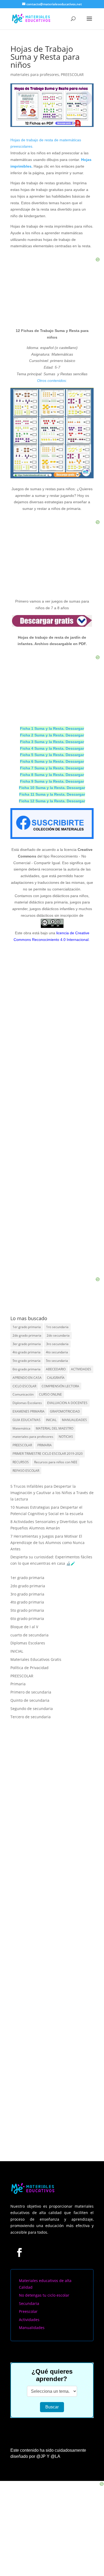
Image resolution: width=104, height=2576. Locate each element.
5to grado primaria (27, 1361)
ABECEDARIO (56, 1369)
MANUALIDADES (74, 1420)
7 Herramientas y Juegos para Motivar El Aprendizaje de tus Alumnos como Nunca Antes (47, 1543)
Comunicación (23, 1394)
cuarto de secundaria (29, 1635)
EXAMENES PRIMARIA (29, 1411)
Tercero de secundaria (31, 1717)
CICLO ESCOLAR (24, 1386)
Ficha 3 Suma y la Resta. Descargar (52, 742)
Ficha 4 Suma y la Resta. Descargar (52, 748)
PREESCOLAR (72, 74)
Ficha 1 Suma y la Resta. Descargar (52, 728)
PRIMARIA (45, 1445)
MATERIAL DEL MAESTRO (55, 1428)
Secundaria (29, 2303)
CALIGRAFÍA (56, 1378)
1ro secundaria (57, 1327)
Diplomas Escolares (27, 1403)
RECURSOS (21, 1462)
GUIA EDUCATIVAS (27, 1420)
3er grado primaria (27, 1344)
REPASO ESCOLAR (26, 1471)
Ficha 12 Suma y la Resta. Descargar (52, 801)
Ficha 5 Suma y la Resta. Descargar (52, 755)
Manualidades (32, 2328)
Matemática (21, 1428)
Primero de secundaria (31, 1692)
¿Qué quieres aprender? (52, 2375)
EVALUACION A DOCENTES (67, 1403)
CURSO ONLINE (50, 1394)
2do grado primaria (27, 1335)
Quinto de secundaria (30, 1700)
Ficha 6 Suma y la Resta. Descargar (52, 761)
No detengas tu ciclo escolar (44, 2295)
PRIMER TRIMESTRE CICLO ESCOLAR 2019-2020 (48, 1454)
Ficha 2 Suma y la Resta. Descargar (52, 735)
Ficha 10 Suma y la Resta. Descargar (52, 788)
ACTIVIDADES (81, 1369)
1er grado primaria (27, 1327)
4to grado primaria (27, 1352)
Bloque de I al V (24, 1627)
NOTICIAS (66, 1437)
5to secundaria (57, 1361)
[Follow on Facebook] (19, 2252)
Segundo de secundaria (32, 1709)
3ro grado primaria (27, 1594)
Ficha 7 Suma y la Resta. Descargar (52, 768)
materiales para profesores (35, 74)
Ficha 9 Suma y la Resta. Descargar (52, 781)
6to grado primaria (27, 1369)
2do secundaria (58, 1335)
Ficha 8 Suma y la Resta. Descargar (52, 775)
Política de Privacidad (29, 1668)
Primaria (18, 1684)
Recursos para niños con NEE (56, 1462)
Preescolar (28, 2311)
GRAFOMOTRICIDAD (65, 1411)
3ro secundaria (57, 1344)
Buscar (52, 2407)
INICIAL (51, 1420)
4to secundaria (57, 1352)
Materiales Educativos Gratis (36, 1659)
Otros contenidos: (52, 381)
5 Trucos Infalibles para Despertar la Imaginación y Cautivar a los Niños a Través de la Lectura (52, 1493)
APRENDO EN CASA (27, 1378)
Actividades (29, 2320)
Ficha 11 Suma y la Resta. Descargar (52, 794)
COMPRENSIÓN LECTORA (60, 1386)
